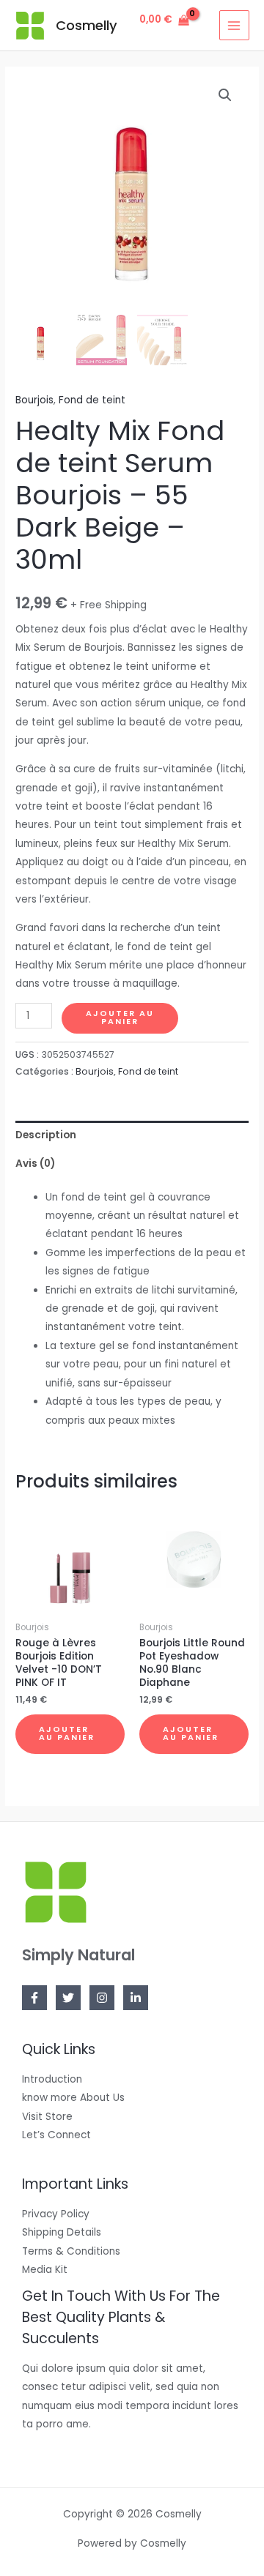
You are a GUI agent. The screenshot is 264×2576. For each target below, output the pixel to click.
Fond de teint (92, 400)
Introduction (52, 2079)
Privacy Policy (56, 2214)
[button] (225, 95)
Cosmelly (87, 25)
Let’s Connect (56, 2135)
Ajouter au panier (120, 1018)
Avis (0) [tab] (35, 1164)
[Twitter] (68, 1998)
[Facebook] (34, 1998)
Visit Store (47, 2117)
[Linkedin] (136, 1998)
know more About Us (73, 2098)
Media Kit (45, 2270)
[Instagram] (102, 1998)
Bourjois (34, 400)
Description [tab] (46, 1135)
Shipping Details (62, 2232)
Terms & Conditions (71, 2251)
